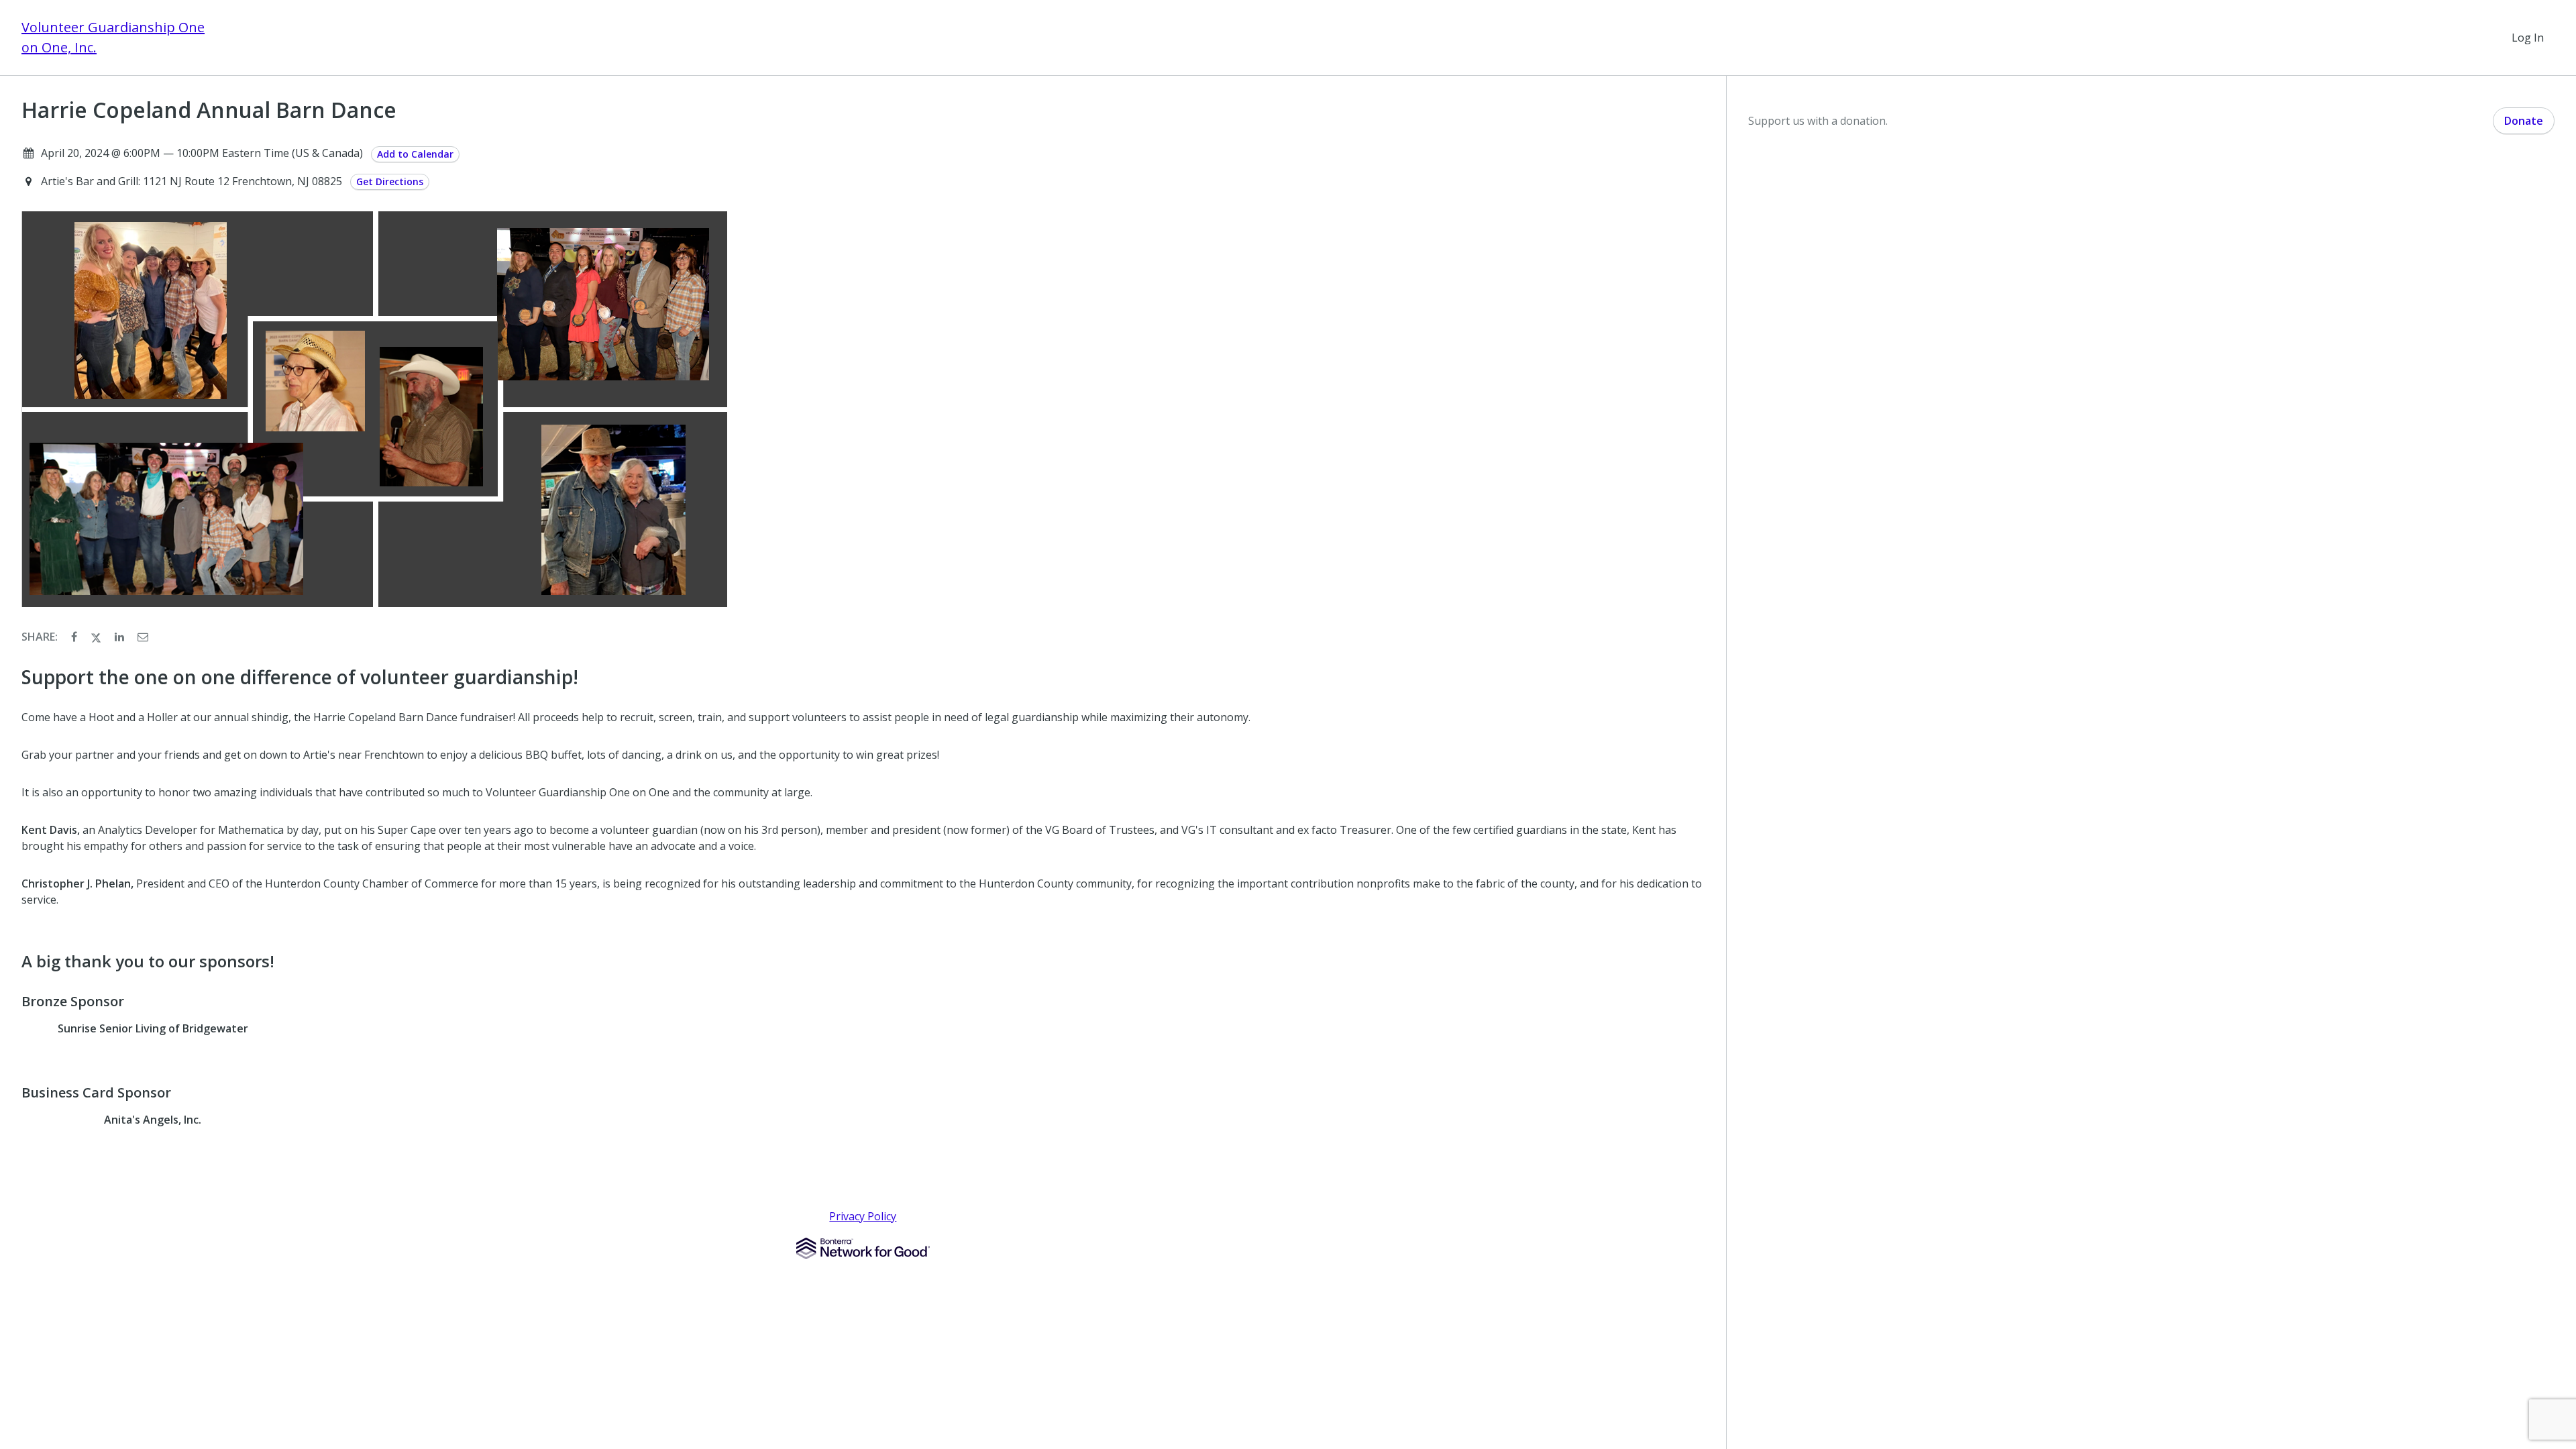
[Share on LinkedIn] (121, 637)
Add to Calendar (415, 154)
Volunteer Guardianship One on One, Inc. (113, 37)
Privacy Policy (863, 1216)
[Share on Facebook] (75, 637)
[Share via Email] (143, 637)
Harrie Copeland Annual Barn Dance (209, 110)
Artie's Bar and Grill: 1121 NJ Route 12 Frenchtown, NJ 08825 (193, 181)
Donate (2524, 121)
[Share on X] (97, 637)
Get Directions (390, 181)
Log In (2528, 38)
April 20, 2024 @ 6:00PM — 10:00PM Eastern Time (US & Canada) (202, 153)
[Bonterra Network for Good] (863, 1248)
